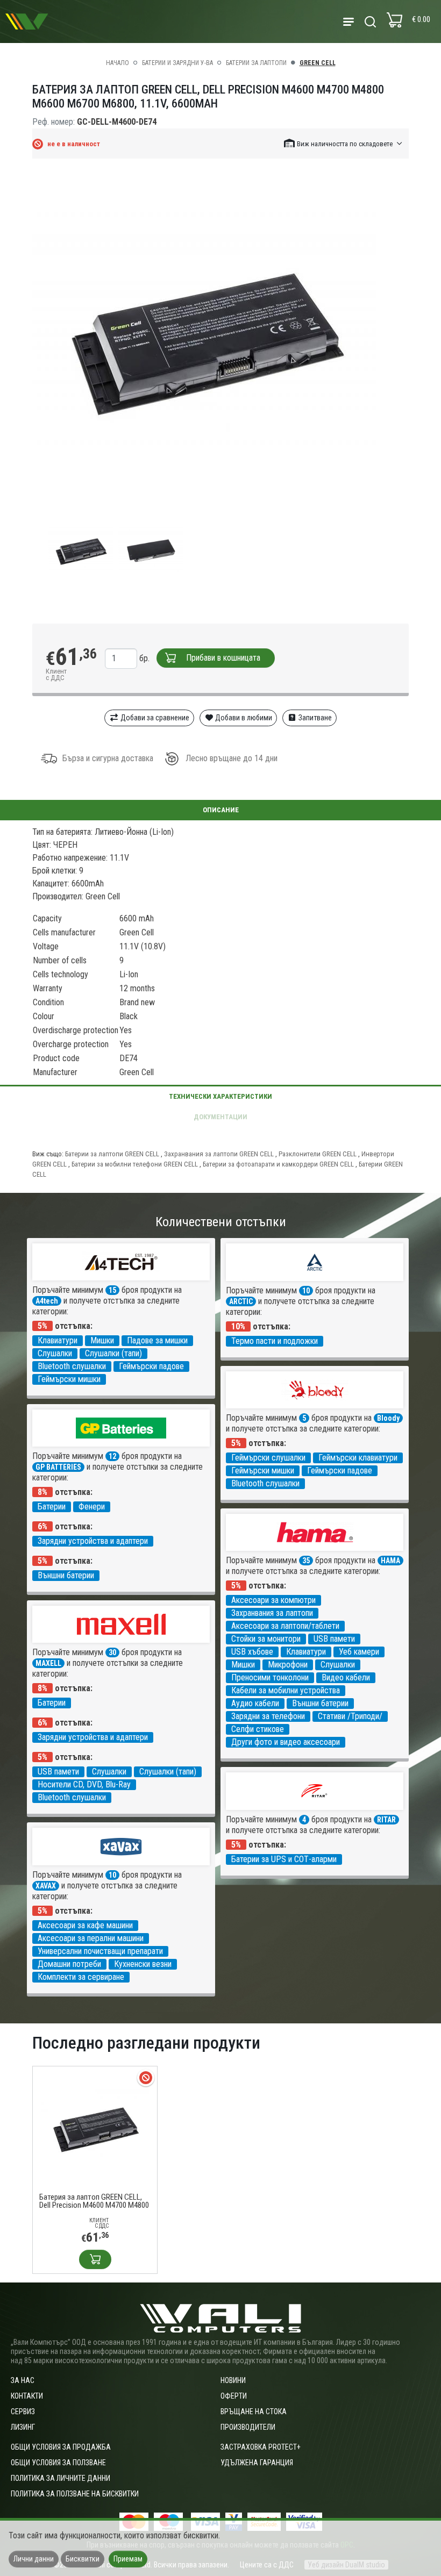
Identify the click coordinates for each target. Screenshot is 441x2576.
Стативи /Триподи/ (350, 1716)
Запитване (314, 718)
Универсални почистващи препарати (100, 1951)
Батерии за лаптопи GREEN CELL (112, 1154)
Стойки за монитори (266, 1639)
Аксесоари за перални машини (91, 1938)
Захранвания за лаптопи (272, 1613)
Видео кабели (346, 1677)
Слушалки (55, 1353)
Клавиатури (58, 1340)
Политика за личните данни (61, 2478)
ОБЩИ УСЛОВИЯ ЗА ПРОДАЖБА (61, 2447)
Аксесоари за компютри (273, 1600)
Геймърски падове (151, 1366)
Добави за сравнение (154, 718)
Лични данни (34, 2559)
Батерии (52, 1507)
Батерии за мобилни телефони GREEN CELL (135, 1164)
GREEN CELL (318, 63)
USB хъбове (252, 1652)
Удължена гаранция (257, 2463)
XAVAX (46, 1886)
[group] (220, 341)
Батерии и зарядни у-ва (177, 63)
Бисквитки (83, 2559)
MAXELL (48, 1663)
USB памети (334, 1639)
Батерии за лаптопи (256, 63)
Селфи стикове (258, 1729)
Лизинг (23, 2427)
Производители (248, 2427)
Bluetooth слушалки (72, 1366)
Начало (118, 63)
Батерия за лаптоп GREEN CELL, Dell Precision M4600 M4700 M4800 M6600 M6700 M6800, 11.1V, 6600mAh (94, 2201)
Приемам (128, 2559)
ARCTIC (241, 1301)
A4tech (47, 1301)
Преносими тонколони (270, 1677)
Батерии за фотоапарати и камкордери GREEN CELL (278, 1164)
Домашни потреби (69, 1964)
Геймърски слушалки (268, 1458)
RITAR (386, 1820)
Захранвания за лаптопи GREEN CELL (219, 1154)
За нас (23, 2380)
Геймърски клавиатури (358, 1458)
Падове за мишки (157, 1340)
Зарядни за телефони (268, 1716)
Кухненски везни (143, 1964)
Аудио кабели (255, 1703)
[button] (344, 143)
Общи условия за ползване (58, 2463)
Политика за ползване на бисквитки (75, 2494)
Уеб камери (359, 1652)
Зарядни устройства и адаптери (93, 1541)
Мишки (102, 1340)
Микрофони (288, 1665)
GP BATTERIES (58, 1467)
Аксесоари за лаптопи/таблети (285, 1626)
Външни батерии (66, 1575)
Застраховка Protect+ (261, 2447)
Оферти (234, 2396)
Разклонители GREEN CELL (318, 1154)
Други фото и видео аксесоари (286, 1742)
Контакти (27, 2396)
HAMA (390, 1561)
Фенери (92, 1507)
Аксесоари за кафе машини (85, 1925)
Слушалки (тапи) (113, 1353)
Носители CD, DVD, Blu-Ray (84, 1784)
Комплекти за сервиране (81, 1977)
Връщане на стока (254, 2412)
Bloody (388, 1418)
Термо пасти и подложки (275, 1341)
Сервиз (23, 2412)
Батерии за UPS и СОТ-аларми (284, 1859)
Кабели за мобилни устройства (286, 1690)
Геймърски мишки (69, 1379)
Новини (233, 2380)
